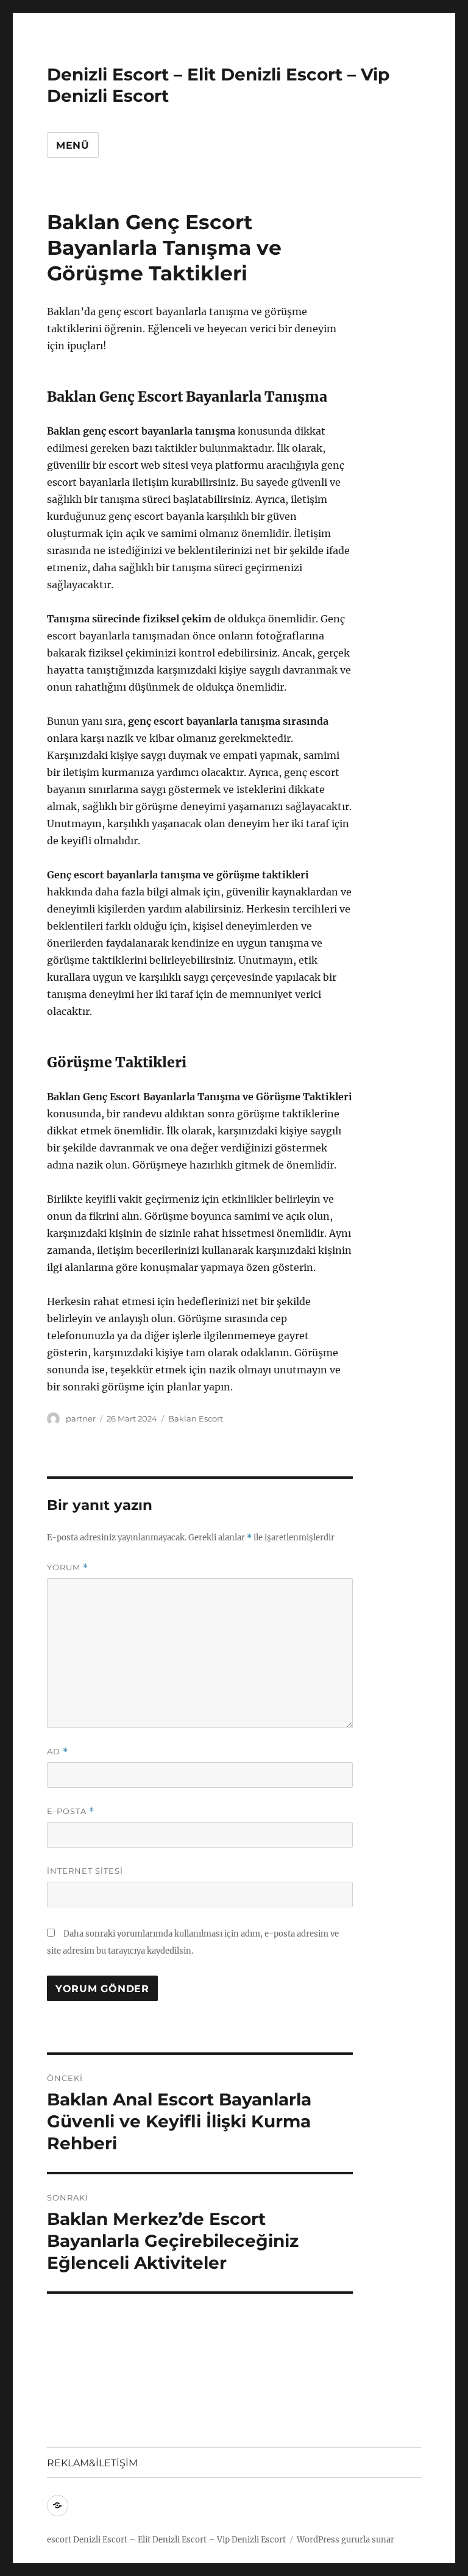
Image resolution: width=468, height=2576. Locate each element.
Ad (58, 1752)
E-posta (71, 1811)
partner (81, 1418)
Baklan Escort (196, 1418)
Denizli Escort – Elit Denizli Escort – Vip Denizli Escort (179, 2540)
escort (59, 2540)
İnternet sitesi (85, 1871)
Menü (73, 145)
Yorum (68, 1567)
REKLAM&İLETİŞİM (92, 2463)
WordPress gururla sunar (346, 2540)
